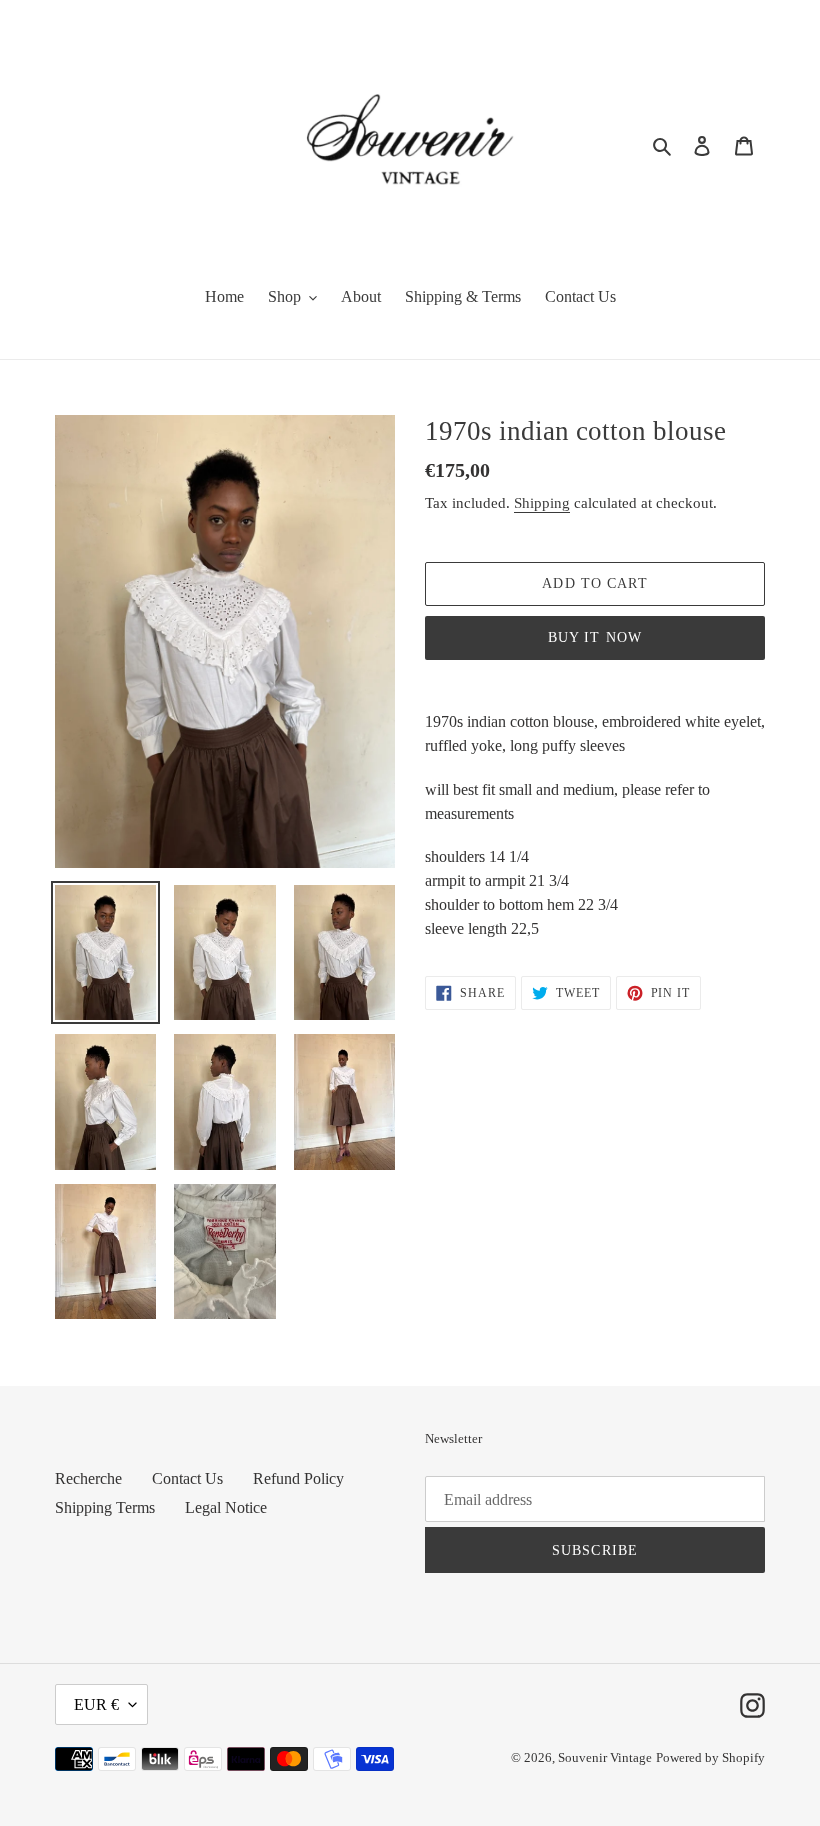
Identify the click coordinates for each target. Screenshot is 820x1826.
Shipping (542, 503)
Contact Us (187, 1478)
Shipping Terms (105, 1507)
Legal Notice (226, 1507)
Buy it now (595, 637)
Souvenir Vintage (605, 1757)
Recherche (88, 1478)
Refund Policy (298, 1478)
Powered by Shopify (710, 1757)
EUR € (96, 1704)
